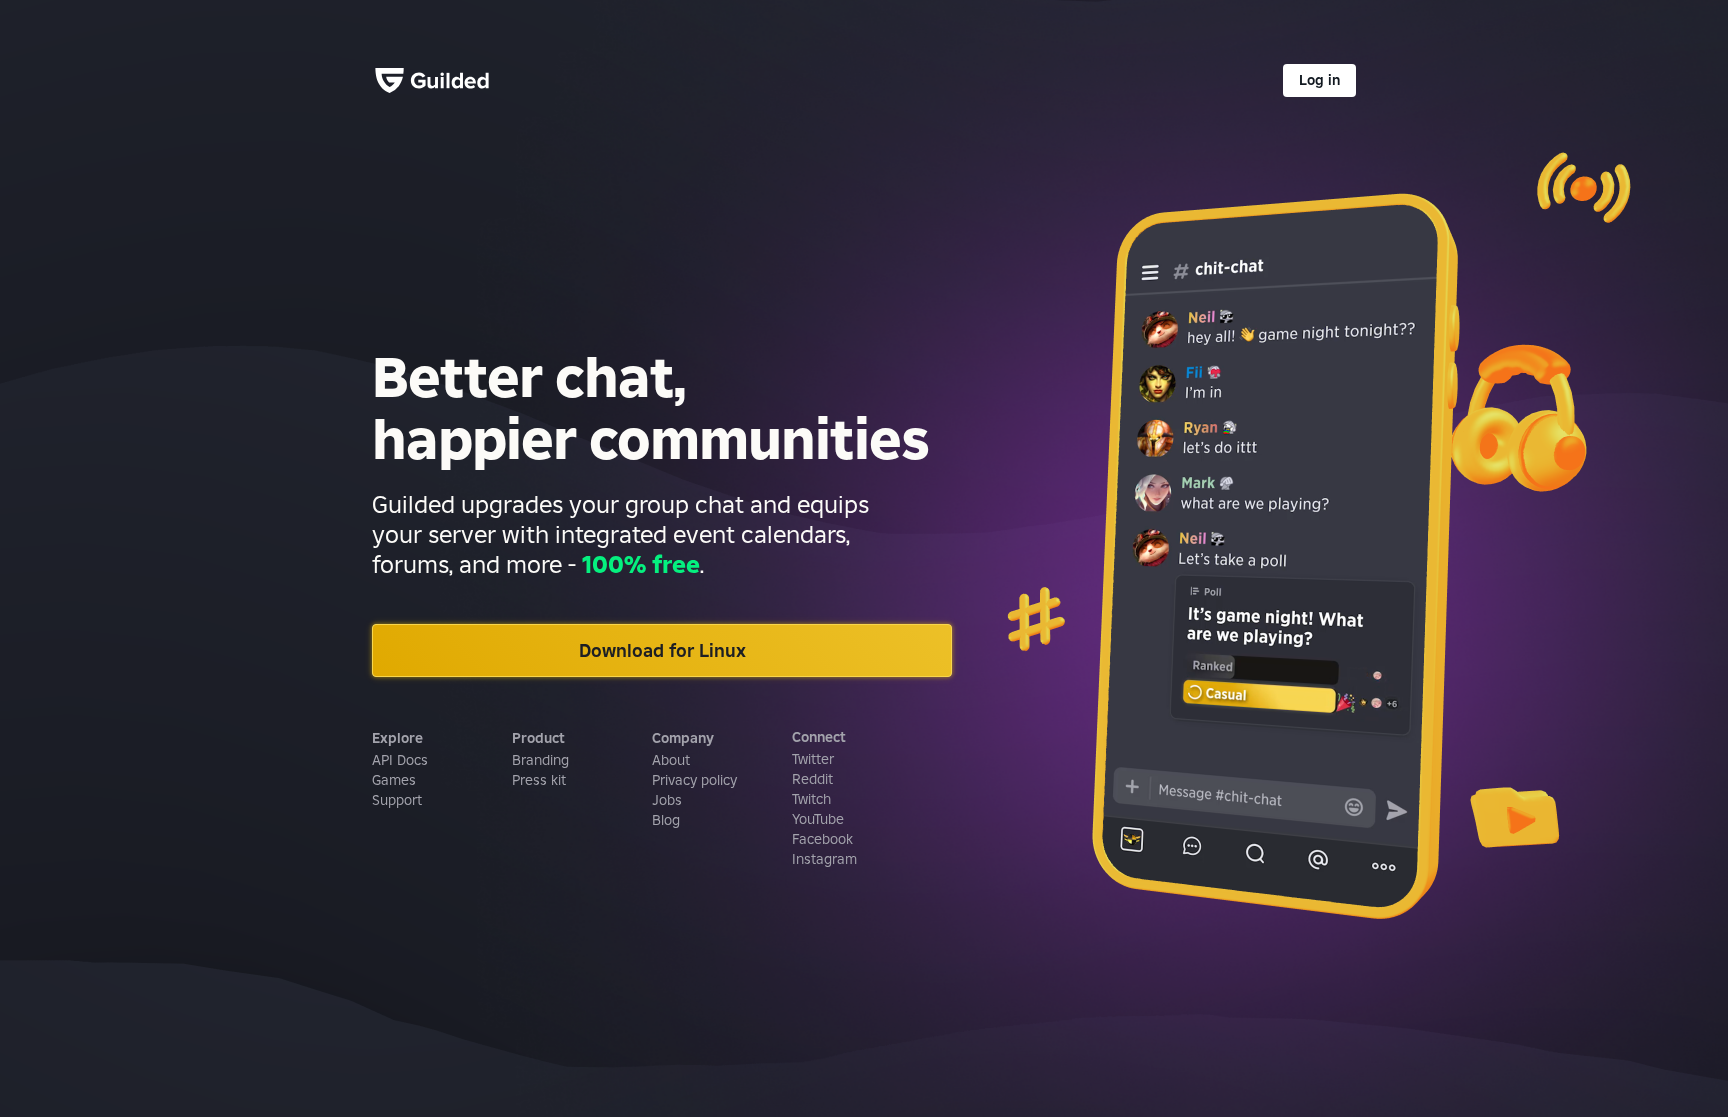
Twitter (813, 759)
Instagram (824, 859)
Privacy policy (694, 780)
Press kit (539, 780)
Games (394, 780)
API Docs (400, 760)
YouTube (818, 819)
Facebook (822, 839)
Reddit (812, 779)
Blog (666, 820)
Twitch (811, 799)
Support (397, 800)
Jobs (667, 800)
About (671, 760)
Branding (540, 760)
